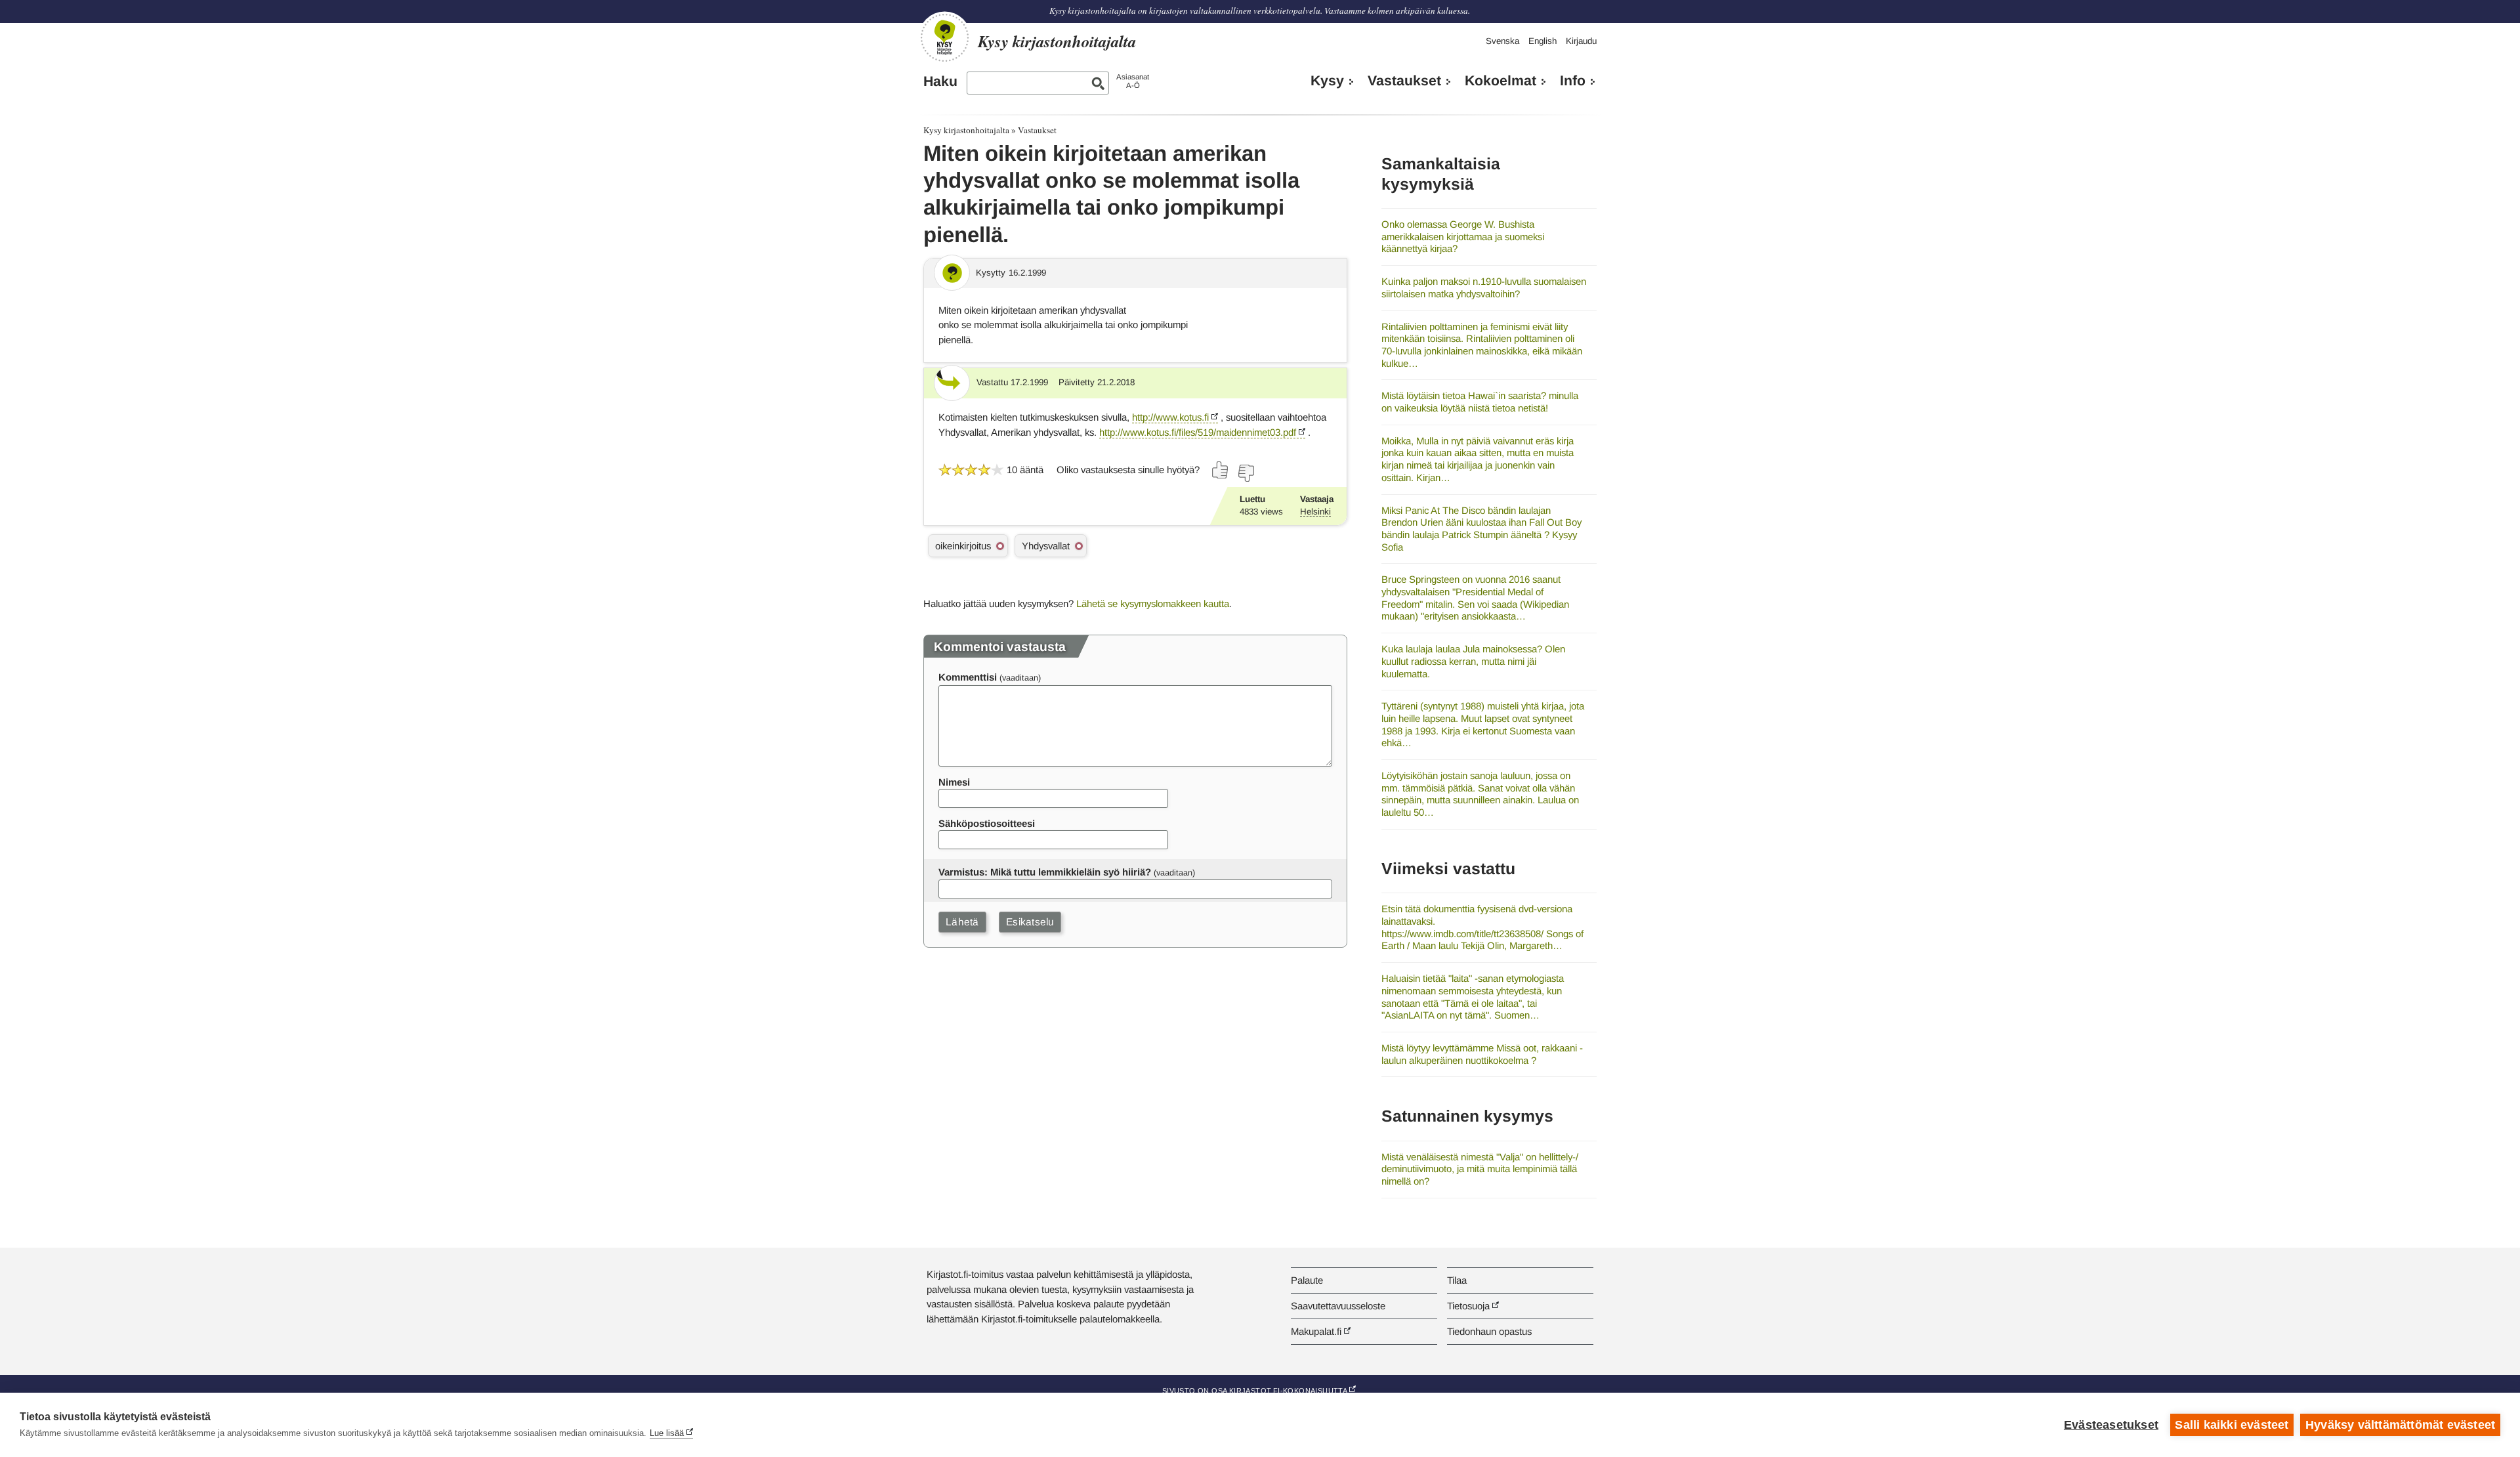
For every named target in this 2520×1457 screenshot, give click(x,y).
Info (1573, 81)
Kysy (1327, 81)
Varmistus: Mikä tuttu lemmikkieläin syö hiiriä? (1045, 872)
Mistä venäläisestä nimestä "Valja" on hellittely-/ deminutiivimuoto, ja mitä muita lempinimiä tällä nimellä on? (1480, 1169)
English (1543, 41)
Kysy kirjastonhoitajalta (966, 130)
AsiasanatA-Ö (1133, 81)
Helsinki (1315, 512)
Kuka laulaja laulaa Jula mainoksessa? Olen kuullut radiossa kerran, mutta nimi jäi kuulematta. (1473, 661)
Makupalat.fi (1316, 1331)
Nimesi (954, 782)
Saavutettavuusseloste (1338, 1306)
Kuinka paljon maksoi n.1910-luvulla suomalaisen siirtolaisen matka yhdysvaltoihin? (1484, 287)
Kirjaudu (1581, 41)
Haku (940, 81)
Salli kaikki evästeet (2232, 1425)
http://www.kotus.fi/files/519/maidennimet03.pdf (1198, 432)
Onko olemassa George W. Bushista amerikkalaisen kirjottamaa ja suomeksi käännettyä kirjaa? (1463, 236)
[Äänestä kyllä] (1221, 470)
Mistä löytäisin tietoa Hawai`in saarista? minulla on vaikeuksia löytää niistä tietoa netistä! (1480, 402)
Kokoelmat (1501, 81)
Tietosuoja (1468, 1306)
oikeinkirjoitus (963, 546)
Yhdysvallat (1046, 546)
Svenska (1502, 41)
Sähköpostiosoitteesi (987, 823)
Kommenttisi (968, 677)
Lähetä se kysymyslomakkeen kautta (1153, 603)
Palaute (1307, 1280)
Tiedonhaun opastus (1489, 1331)
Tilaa (1457, 1280)
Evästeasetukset (2111, 1425)
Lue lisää (667, 1433)
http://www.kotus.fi (1170, 417)
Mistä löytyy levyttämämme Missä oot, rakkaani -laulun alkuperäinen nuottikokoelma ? (1482, 1054)
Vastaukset (1404, 81)
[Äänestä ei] (1246, 473)
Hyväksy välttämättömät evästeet (2400, 1425)
